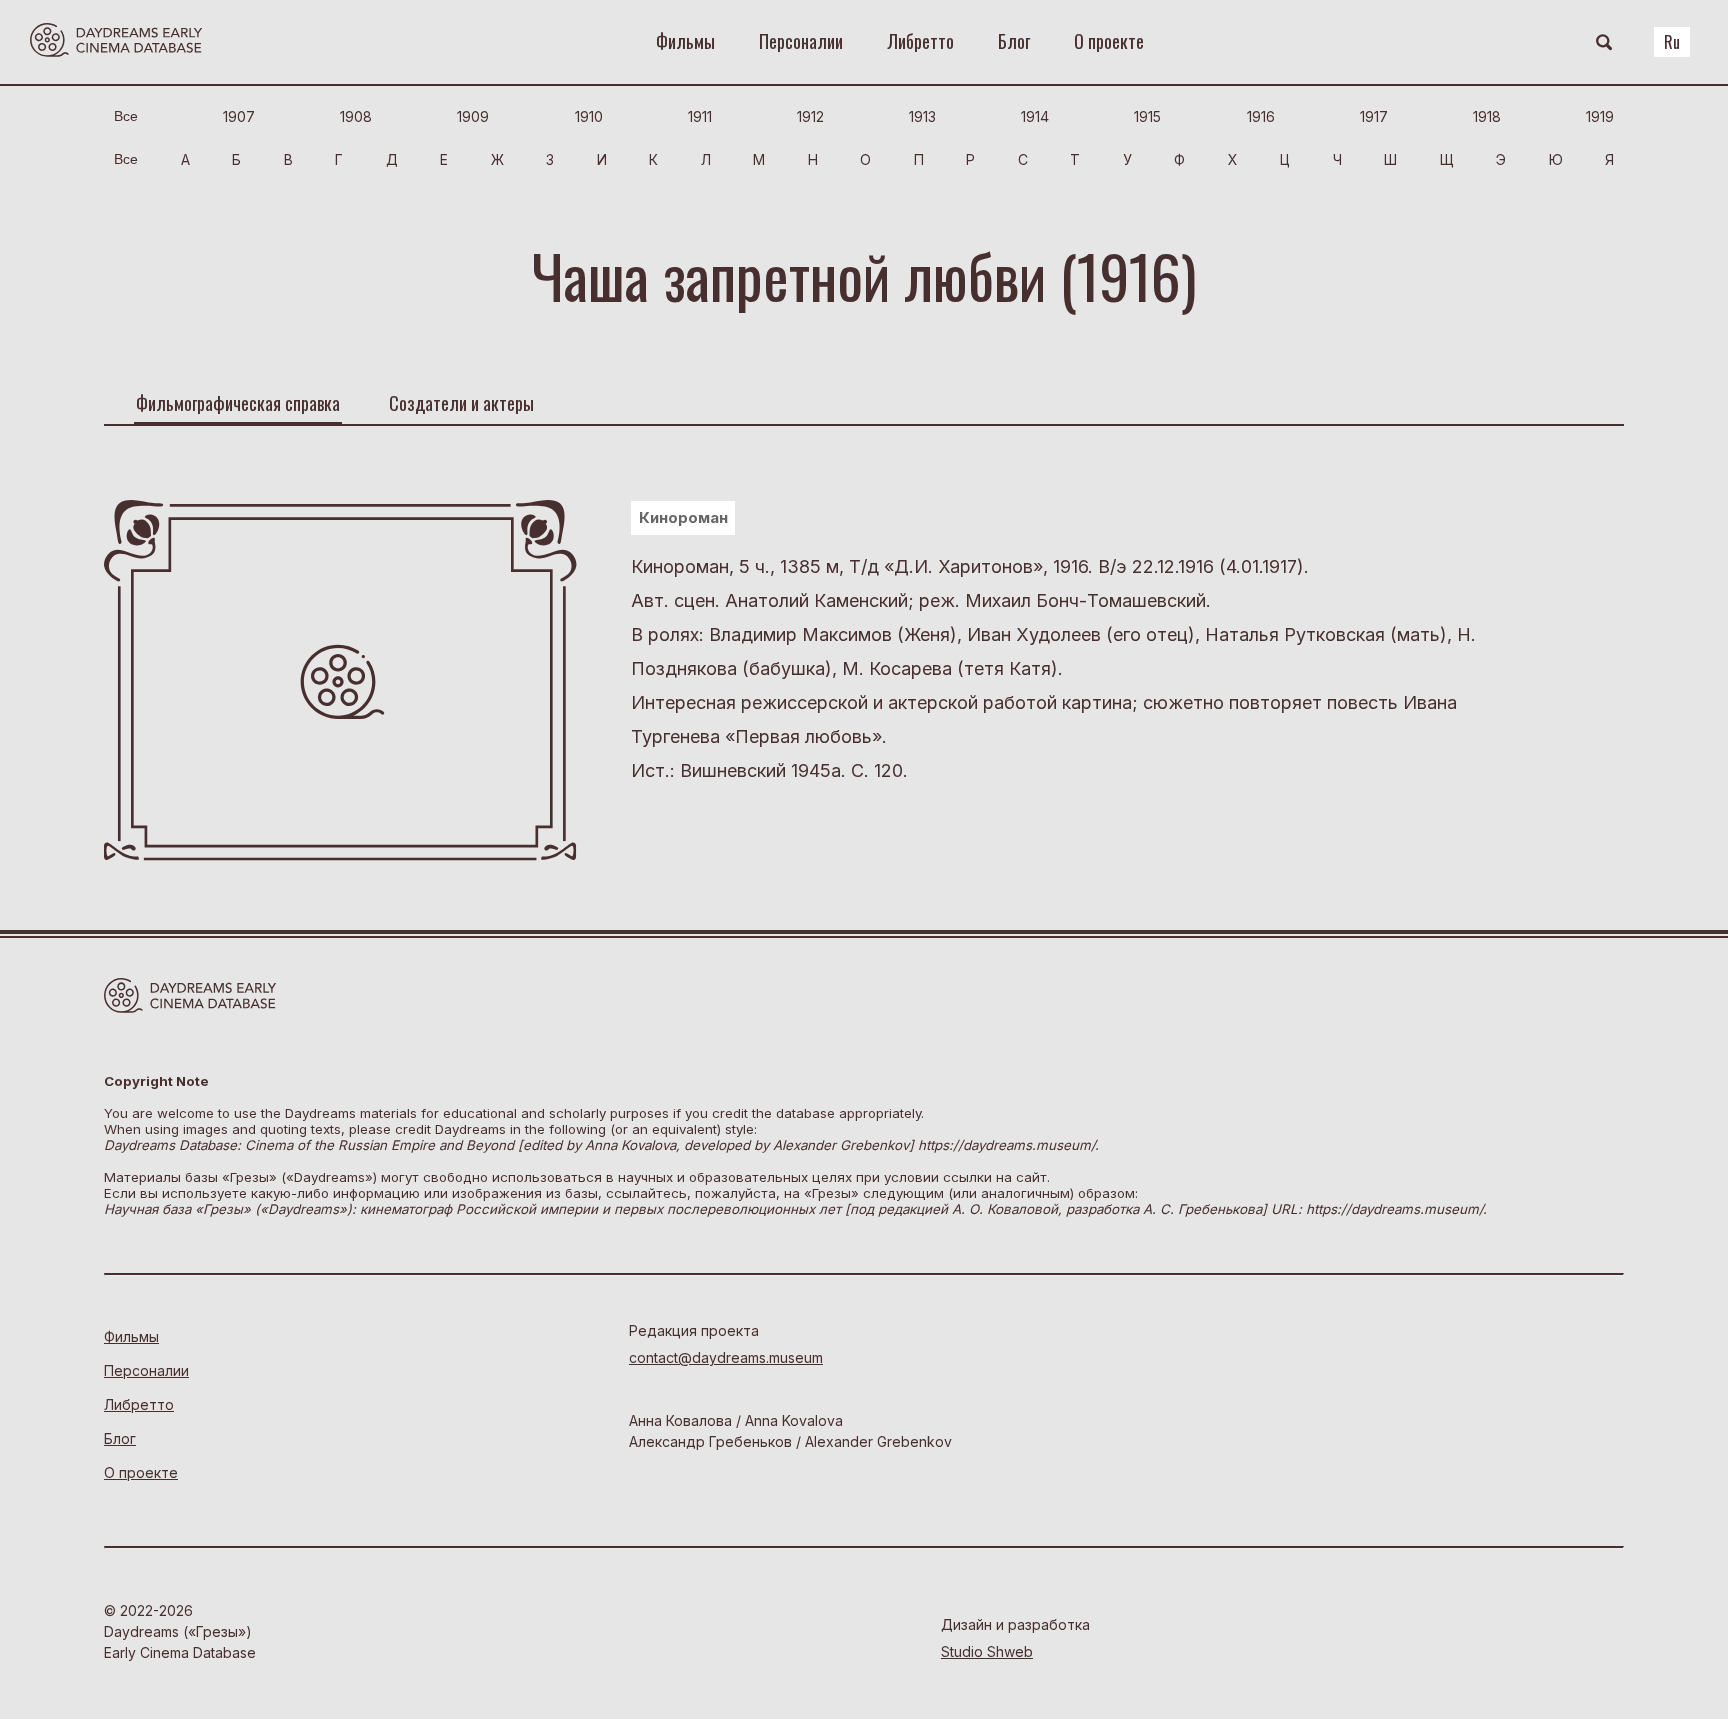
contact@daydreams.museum (726, 1357)
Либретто (920, 41)
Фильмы (685, 41)
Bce (126, 116)
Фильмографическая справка (238, 403)
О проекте (1109, 41)
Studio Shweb (987, 1651)
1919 (1600, 116)
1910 (589, 116)
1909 (473, 116)
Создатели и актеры (461, 403)
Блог (1014, 41)
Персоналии (801, 41)
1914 (1035, 116)
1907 (239, 116)
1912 (810, 116)
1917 (1374, 116)
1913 (922, 116)
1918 (1487, 116)
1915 (1147, 116)
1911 (700, 116)
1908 (356, 116)
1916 (1261, 116)
